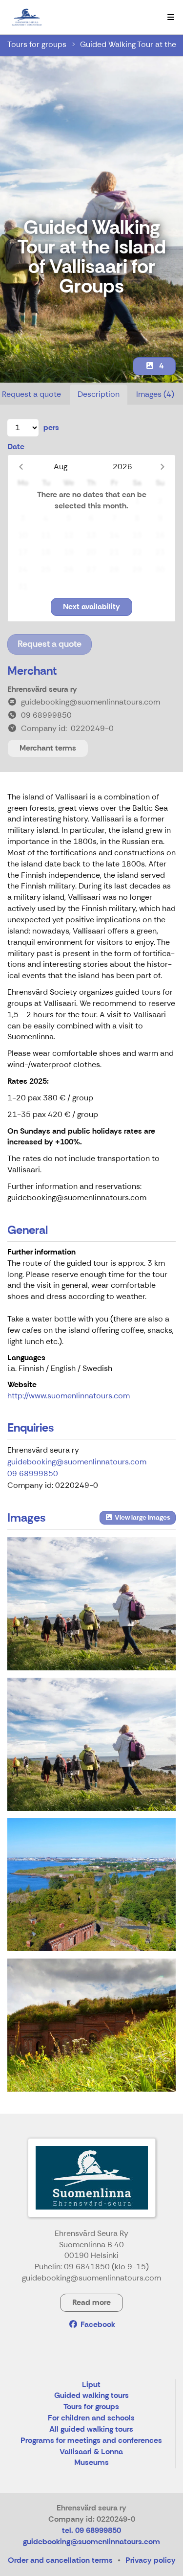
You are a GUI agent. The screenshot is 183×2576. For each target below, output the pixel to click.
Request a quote (50, 644)
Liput (91, 2385)
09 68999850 (33, 1473)
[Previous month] (21, 467)
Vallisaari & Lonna (91, 2452)
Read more (91, 2302)
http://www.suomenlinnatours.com (69, 1396)
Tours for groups (37, 44)
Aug (61, 467)
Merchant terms (48, 748)
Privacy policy (151, 2560)
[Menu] (171, 17)
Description (99, 394)
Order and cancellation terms (60, 2560)
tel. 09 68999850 (91, 2530)
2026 (122, 467)
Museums (91, 2463)
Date (16, 446)
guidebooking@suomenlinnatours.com (77, 1462)
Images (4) (155, 394)
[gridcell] (23, 501)
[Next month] (162, 467)
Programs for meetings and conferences (91, 2441)
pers (51, 427)
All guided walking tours (91, 2429)
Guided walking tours (91, 2396)
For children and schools (91, 2418)
